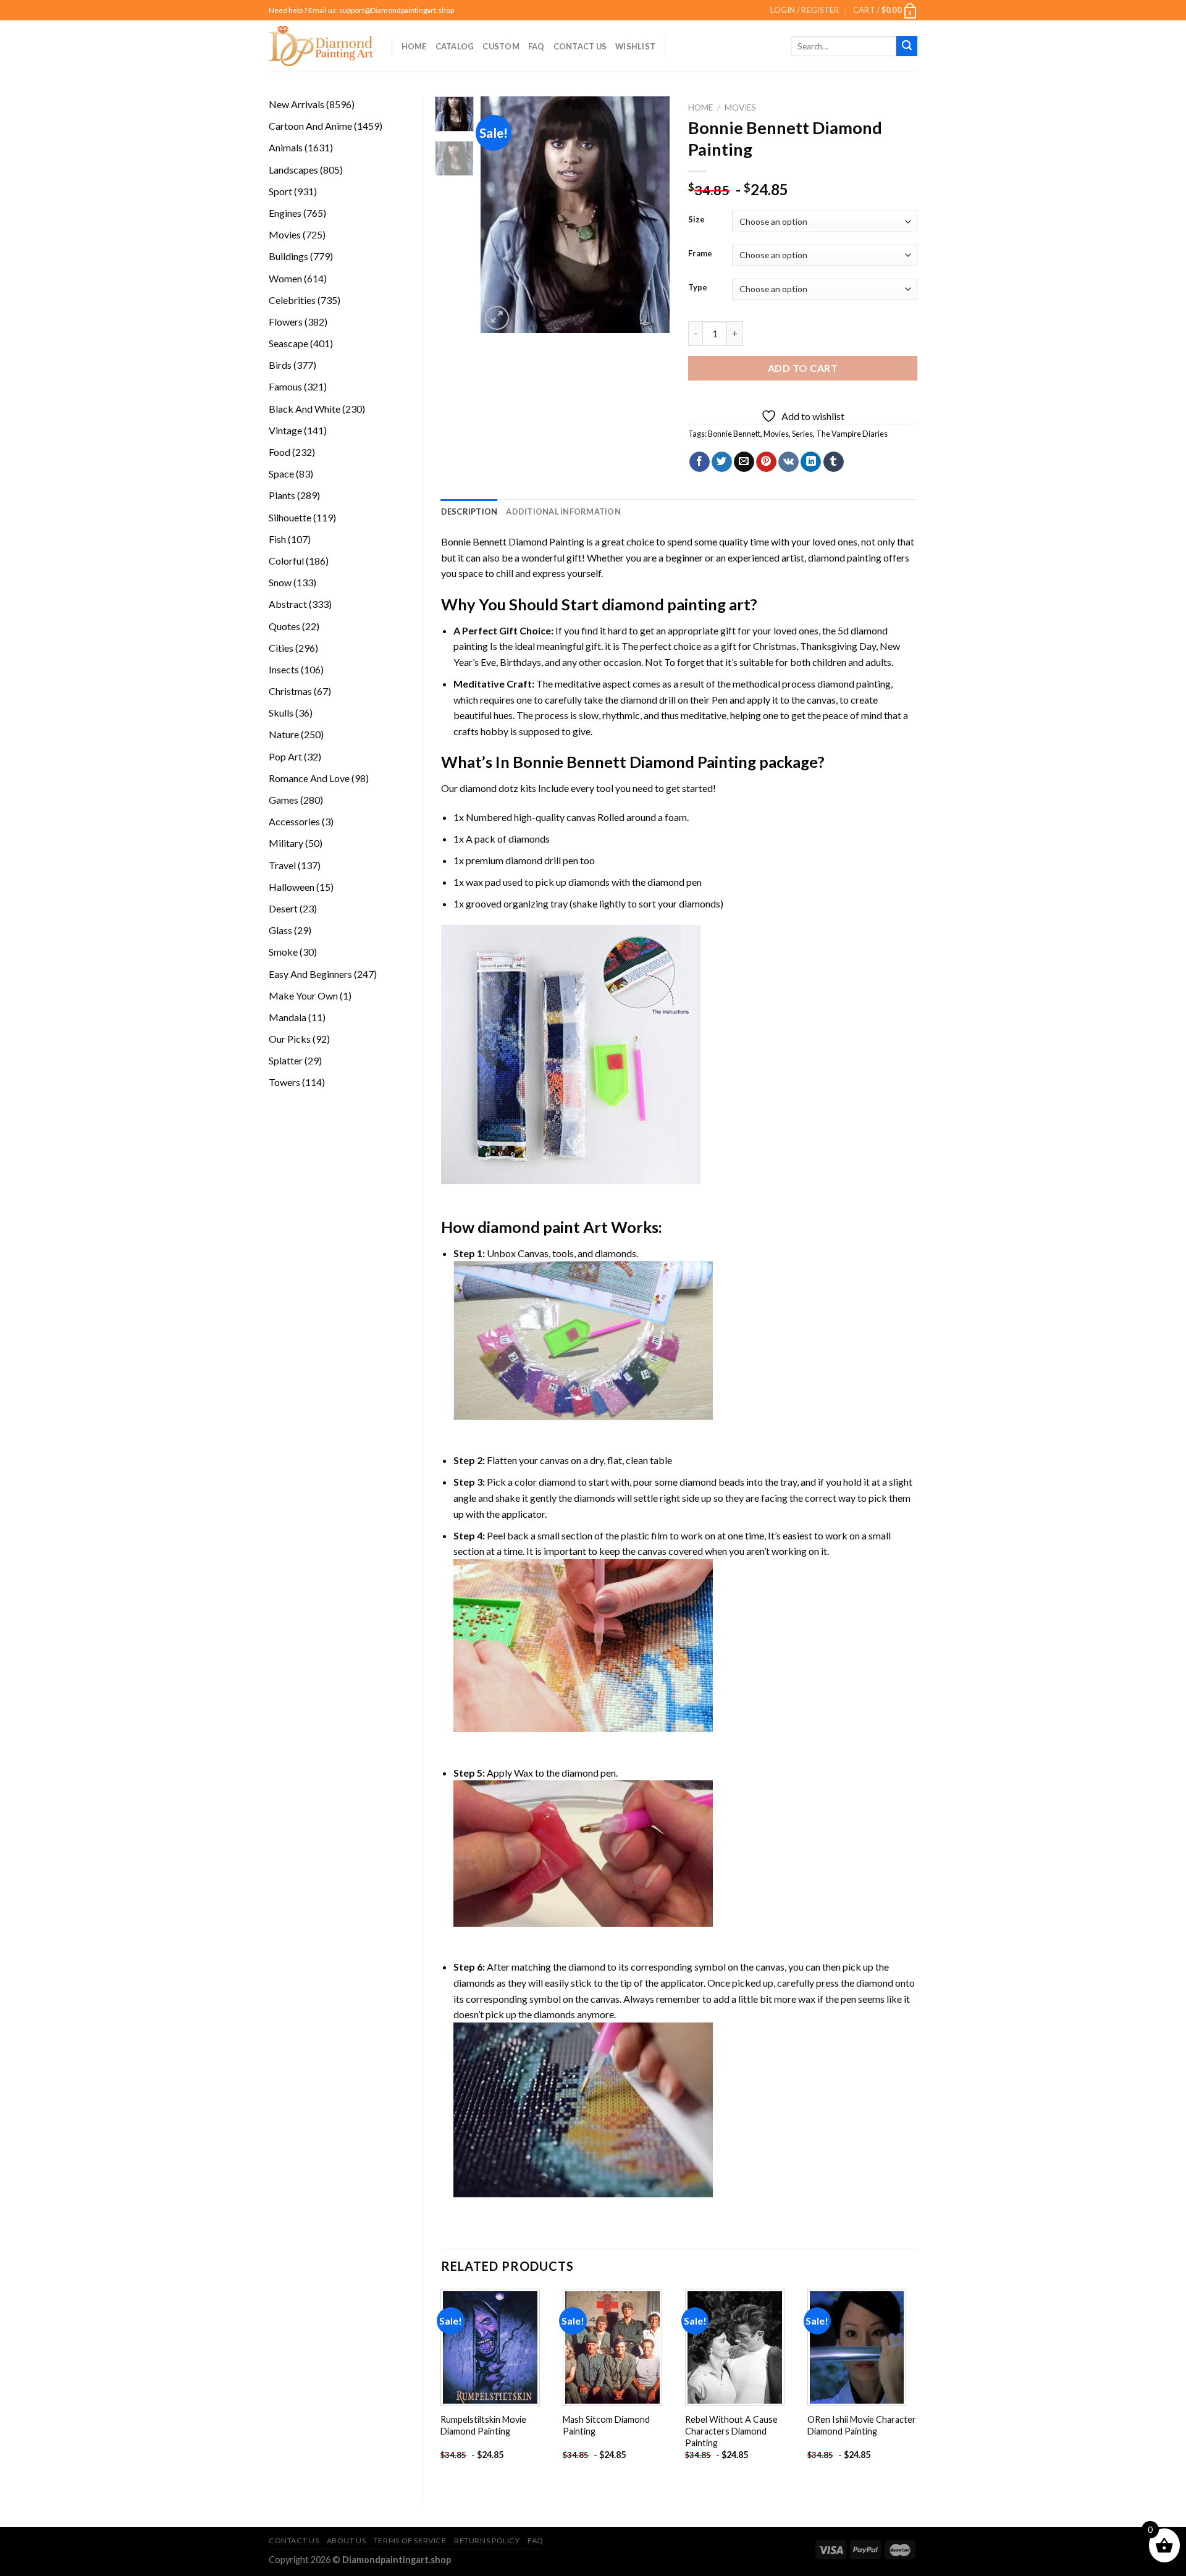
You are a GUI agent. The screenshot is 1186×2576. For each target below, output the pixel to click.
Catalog (455, 46)
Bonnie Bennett (734, 434)
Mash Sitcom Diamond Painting (606, 2425)
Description (469, 511)
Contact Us (580, 46)
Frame (700, 254)
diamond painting (845, 558)
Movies (740, 107)
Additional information (563, 511)
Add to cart (803, 368)
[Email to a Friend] (744, 462)
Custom (501, 46)
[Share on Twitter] (722, 462)
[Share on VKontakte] (789, 462)
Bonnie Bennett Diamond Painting (513, 541)
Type (698, 288)
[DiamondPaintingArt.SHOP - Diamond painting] (321, 46)
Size (696, 220)
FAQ (536, 46)
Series (802, 434)
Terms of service (410, 2540)
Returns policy (487, 2540)
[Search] (907, 46)
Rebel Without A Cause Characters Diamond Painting (731, 2431)
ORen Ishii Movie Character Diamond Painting (862, 2425)
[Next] (650, 215)
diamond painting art (676, 604)
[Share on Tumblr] (834, 462)
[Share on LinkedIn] (811, 462)
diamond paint (529, 1227)
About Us (347, 2540)
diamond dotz (489, 788)
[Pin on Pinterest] (766, 462)
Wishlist (635, 46)
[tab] (469, 511)
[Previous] (500, 215)
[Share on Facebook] (700, 462)
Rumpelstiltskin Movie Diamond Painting (483, 2425)
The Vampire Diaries (852, 434)
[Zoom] (497, 318)
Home (414, 46)
